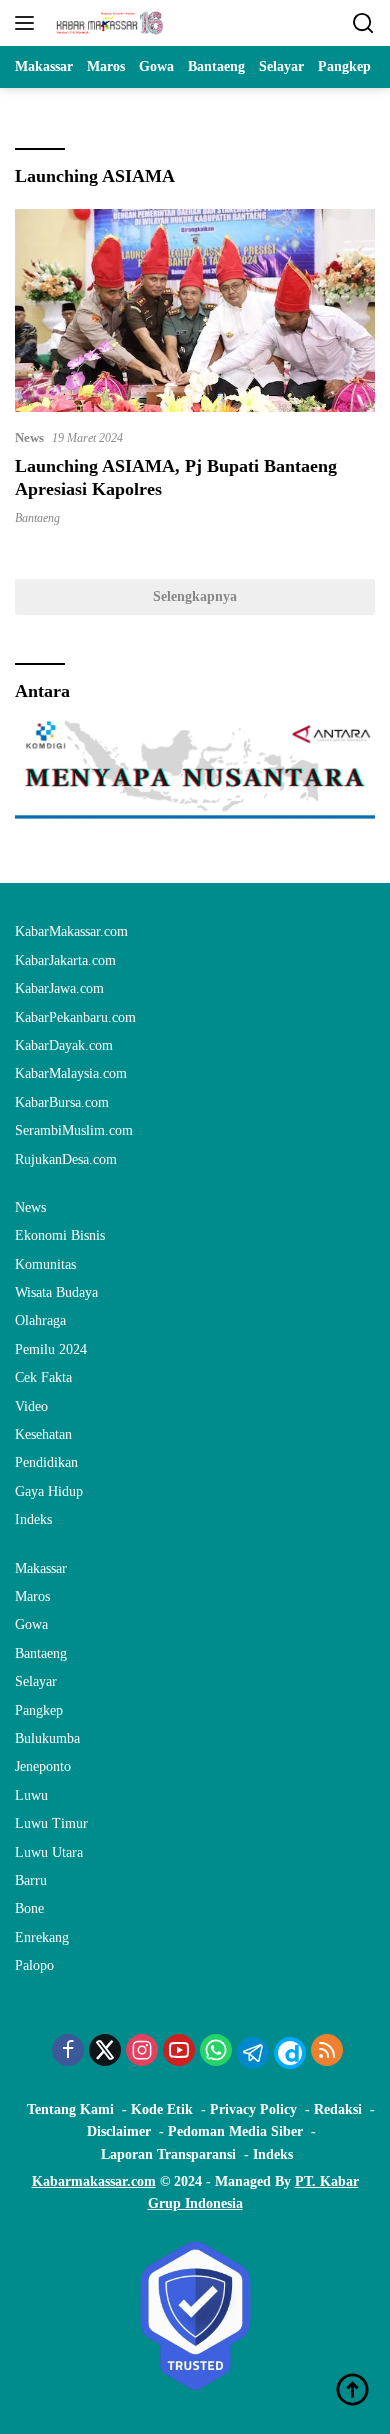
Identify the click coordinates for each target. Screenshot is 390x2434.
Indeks (33, 1519)
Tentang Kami (70, 2109)
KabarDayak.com (64, 1045)
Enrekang (42, 1937)
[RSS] (327, 2052)
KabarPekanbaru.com (75, 1017)
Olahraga (40, 1320)
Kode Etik (162, 2109)
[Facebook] (68, 2052)
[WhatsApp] (216, 2052)
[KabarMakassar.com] (107, 23)
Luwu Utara (49, 1852)
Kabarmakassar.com (94, 2181)
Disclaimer (119, 2131)
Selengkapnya (195, 596)
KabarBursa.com (62, 1102)
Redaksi (338, 2109)
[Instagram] (142, 2052)
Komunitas (45, 1264)
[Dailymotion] (290, 2053)
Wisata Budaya (56, 1292)
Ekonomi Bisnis (60, 1235)
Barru (31, 1880)
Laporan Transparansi (168, 2154)
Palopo (34, 1965)
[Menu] (28, 23)
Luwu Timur (51, 1823)
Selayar (36, 1681)
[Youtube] (179, 2052)
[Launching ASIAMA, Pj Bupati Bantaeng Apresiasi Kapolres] (195, 310)
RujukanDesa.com (66, 1159)
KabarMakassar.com (71, 931)
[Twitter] (105, 2052)
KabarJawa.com (59, 988)
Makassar (41, 1568)
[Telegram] (253, 2053)
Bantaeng (37, 518)
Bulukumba (47, 1738)
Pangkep (39, 1710)
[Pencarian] (363, 23)
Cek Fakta (43, 1377)
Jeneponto (43, 1766)
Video (31, 1406)
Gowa (31, 1624)
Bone (29, 1908)
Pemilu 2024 (51, 1349)
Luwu (31, 1795)
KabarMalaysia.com (71, 1073)
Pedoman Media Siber (235, 2131)
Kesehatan (43, 1434)
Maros (32, 1596)
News (29, 437)
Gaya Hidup (49, 1491)
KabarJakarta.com (65, 960)
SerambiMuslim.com (74, 1130)
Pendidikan (46, 1462)
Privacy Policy (253, 2109)
